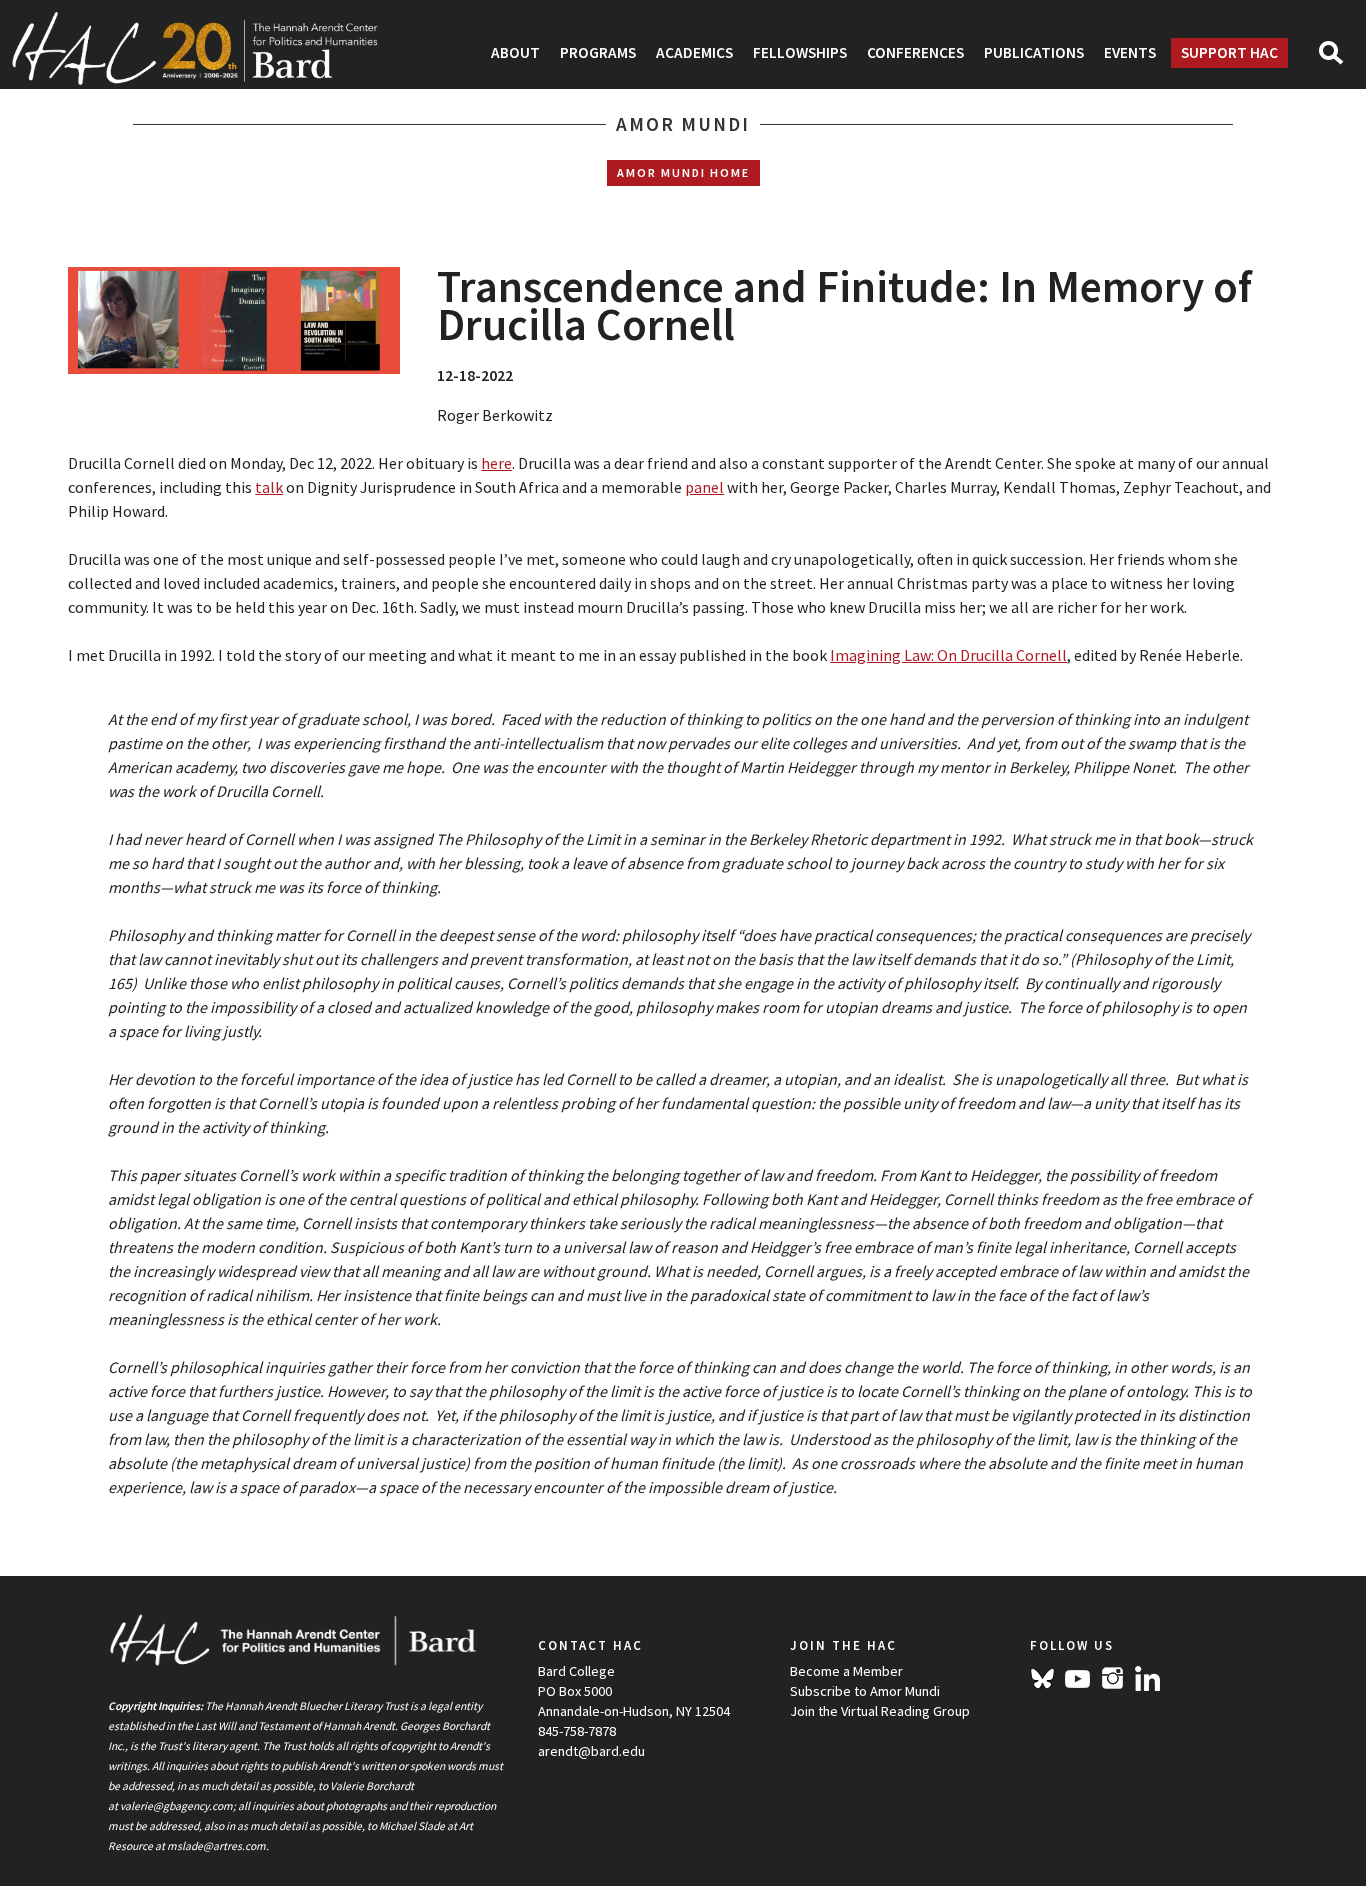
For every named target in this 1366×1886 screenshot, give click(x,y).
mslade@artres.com (216, 1846)
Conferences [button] (915, 52)
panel (704, 487)
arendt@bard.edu (591, 1751)
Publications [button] (1034, 52)
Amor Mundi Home (683, 172)
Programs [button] (598, 52)
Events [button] (1130, 52)
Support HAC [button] (1229, 52)
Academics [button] (694, 52)
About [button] (515, 52)
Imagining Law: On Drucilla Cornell (948, 655)
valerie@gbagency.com (176, 1806)
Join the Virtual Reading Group (880, 1711)
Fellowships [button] (800, 52)
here (496, 463)
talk (269, 487)
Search (1339, 59)
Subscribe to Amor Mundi (865, 1691)
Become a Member (846, 1671)
